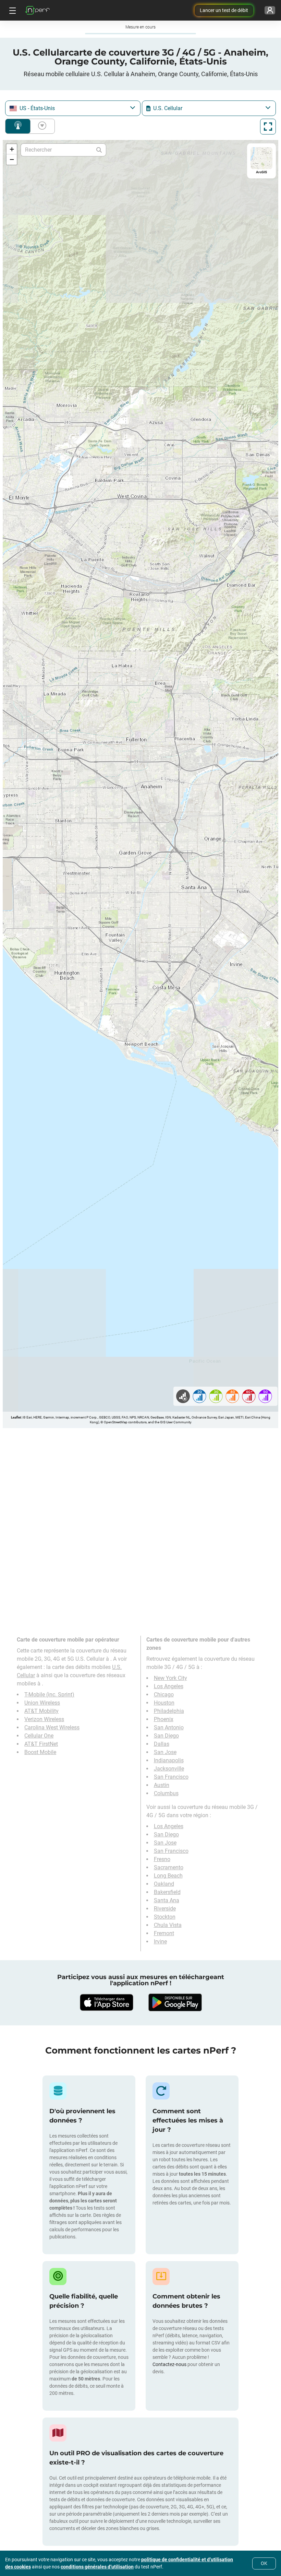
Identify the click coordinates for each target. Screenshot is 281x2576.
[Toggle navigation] (12, 10)
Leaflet (16, 1417)
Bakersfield (167, 1892)
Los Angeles (169, 1686)
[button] (12, 149)
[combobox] (73, 108)
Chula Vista (168, 1925)
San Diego (166, 1736)
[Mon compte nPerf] (270, 10)
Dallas (162, 1744)
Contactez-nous (169, 2364)
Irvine (160, 1942)
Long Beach (168, 1876)
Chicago (164, 1695)
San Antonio (169, 1727)
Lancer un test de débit (224, 10)
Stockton (165, 1917)
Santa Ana (167, 1900)
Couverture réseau (18, 126)
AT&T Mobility (41, 1711)
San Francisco (171, 1777)
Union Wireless (42, 1703)
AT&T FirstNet (41, 1744)
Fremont (164, 1933)
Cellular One (39, 1736)
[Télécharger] (106, 2002)
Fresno (162, 1859)
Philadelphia (169, 1711)
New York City (170, 1678)
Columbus (166, 1793)
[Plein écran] (268, 127)
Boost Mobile (40, 1752)
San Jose (165, 1752)
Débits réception (41, 126)
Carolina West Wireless (52, 1727)
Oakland (164, 1884)
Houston (164, 1703)
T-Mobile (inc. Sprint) (49, 1695)
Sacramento (169, 1867)
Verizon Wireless (44, 1719)
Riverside (165, 1909)
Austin (162, 1785)
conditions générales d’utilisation (97, 2567)
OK (264, 2563)
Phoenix (164, 1719)
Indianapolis (169, 1760)
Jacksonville (169, 1769)
